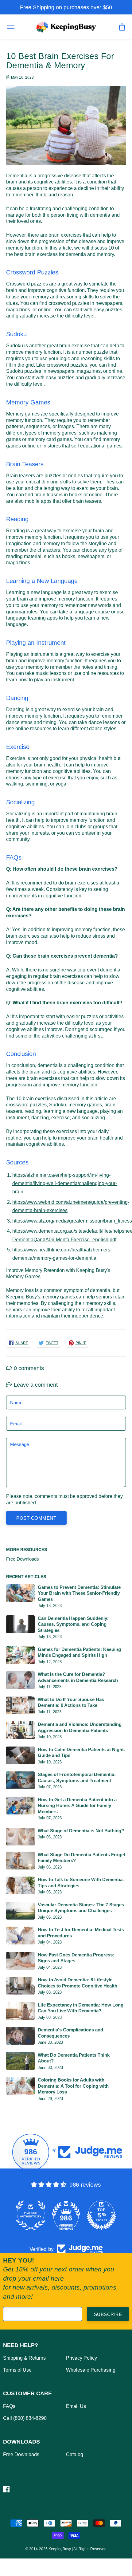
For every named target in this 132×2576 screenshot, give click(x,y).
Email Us (76, 2406)
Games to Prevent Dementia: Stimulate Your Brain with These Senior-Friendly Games (79, 1593)
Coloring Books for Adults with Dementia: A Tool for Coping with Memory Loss (73, 2086)
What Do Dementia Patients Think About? (74, 2058)
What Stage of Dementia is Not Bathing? (81, 1831)
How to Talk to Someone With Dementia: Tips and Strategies (81, 1883)
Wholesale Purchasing (91, 2370)
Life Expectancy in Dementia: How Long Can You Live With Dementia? (81, 2008)
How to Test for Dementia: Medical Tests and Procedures (81, 1933)
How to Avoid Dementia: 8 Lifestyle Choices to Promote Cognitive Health (78, 1983)
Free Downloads (23, 1559)
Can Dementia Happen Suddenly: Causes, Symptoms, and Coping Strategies (73, 1624)
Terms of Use (17, 2370)
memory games (58, 1297)
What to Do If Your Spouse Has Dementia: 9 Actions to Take (71, 1702)
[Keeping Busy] (66, 27)
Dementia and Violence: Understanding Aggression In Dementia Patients (80, 1727)
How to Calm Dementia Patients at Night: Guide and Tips (82, 1753)
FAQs (9, 2406)
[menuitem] (122, 27)
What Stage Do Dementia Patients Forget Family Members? (82, 1858)
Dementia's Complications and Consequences (70, 2033)
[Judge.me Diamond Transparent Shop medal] (31, 2216)
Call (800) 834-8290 (25, 2418)
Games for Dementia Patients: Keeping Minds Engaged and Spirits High (79, 1652)
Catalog (75, 2454)
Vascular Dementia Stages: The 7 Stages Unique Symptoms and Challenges (81, 1908)
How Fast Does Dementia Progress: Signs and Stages (76, 1958)
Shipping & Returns (24, 2358)
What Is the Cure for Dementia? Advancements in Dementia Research (78, 1677)
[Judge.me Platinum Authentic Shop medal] (66, 2216)
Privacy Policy (82, 2358)
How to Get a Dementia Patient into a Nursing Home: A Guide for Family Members (77, 1806)
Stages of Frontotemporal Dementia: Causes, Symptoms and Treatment (77, 1777)
